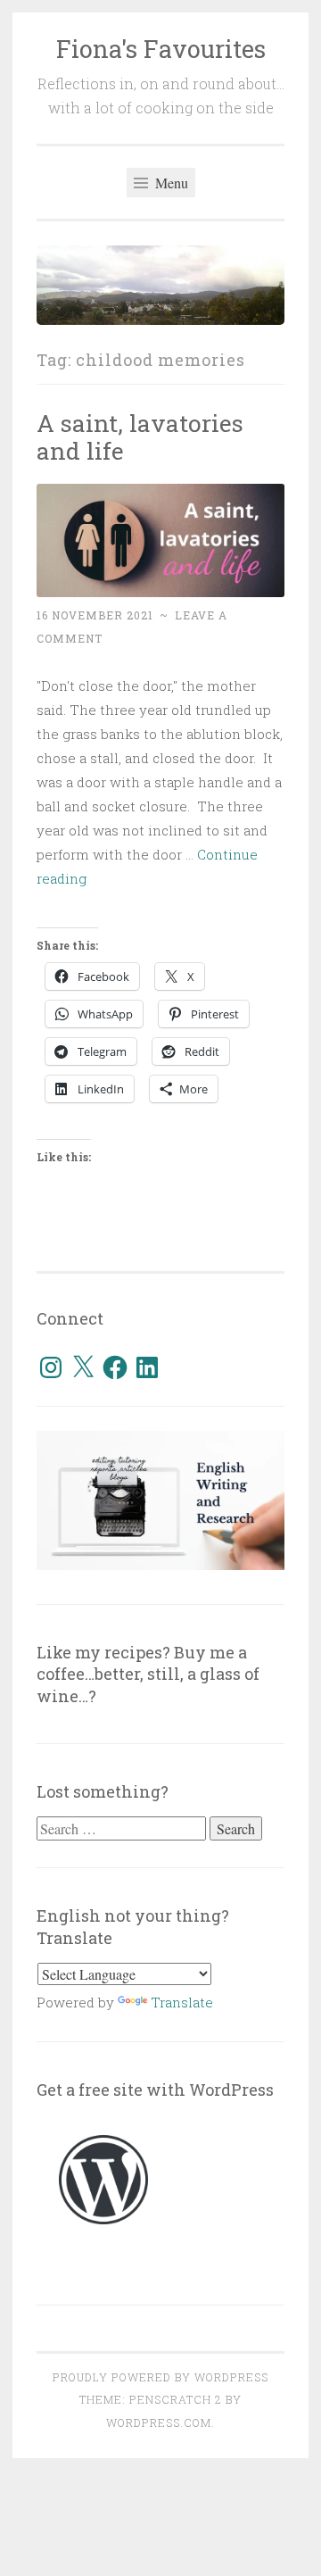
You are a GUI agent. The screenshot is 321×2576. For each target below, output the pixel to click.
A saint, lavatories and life (140, 437)
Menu (170, 183)
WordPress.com (159, 2422)
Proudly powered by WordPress (160, 2377)
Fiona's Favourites (161, 49)
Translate (182, 2002)
